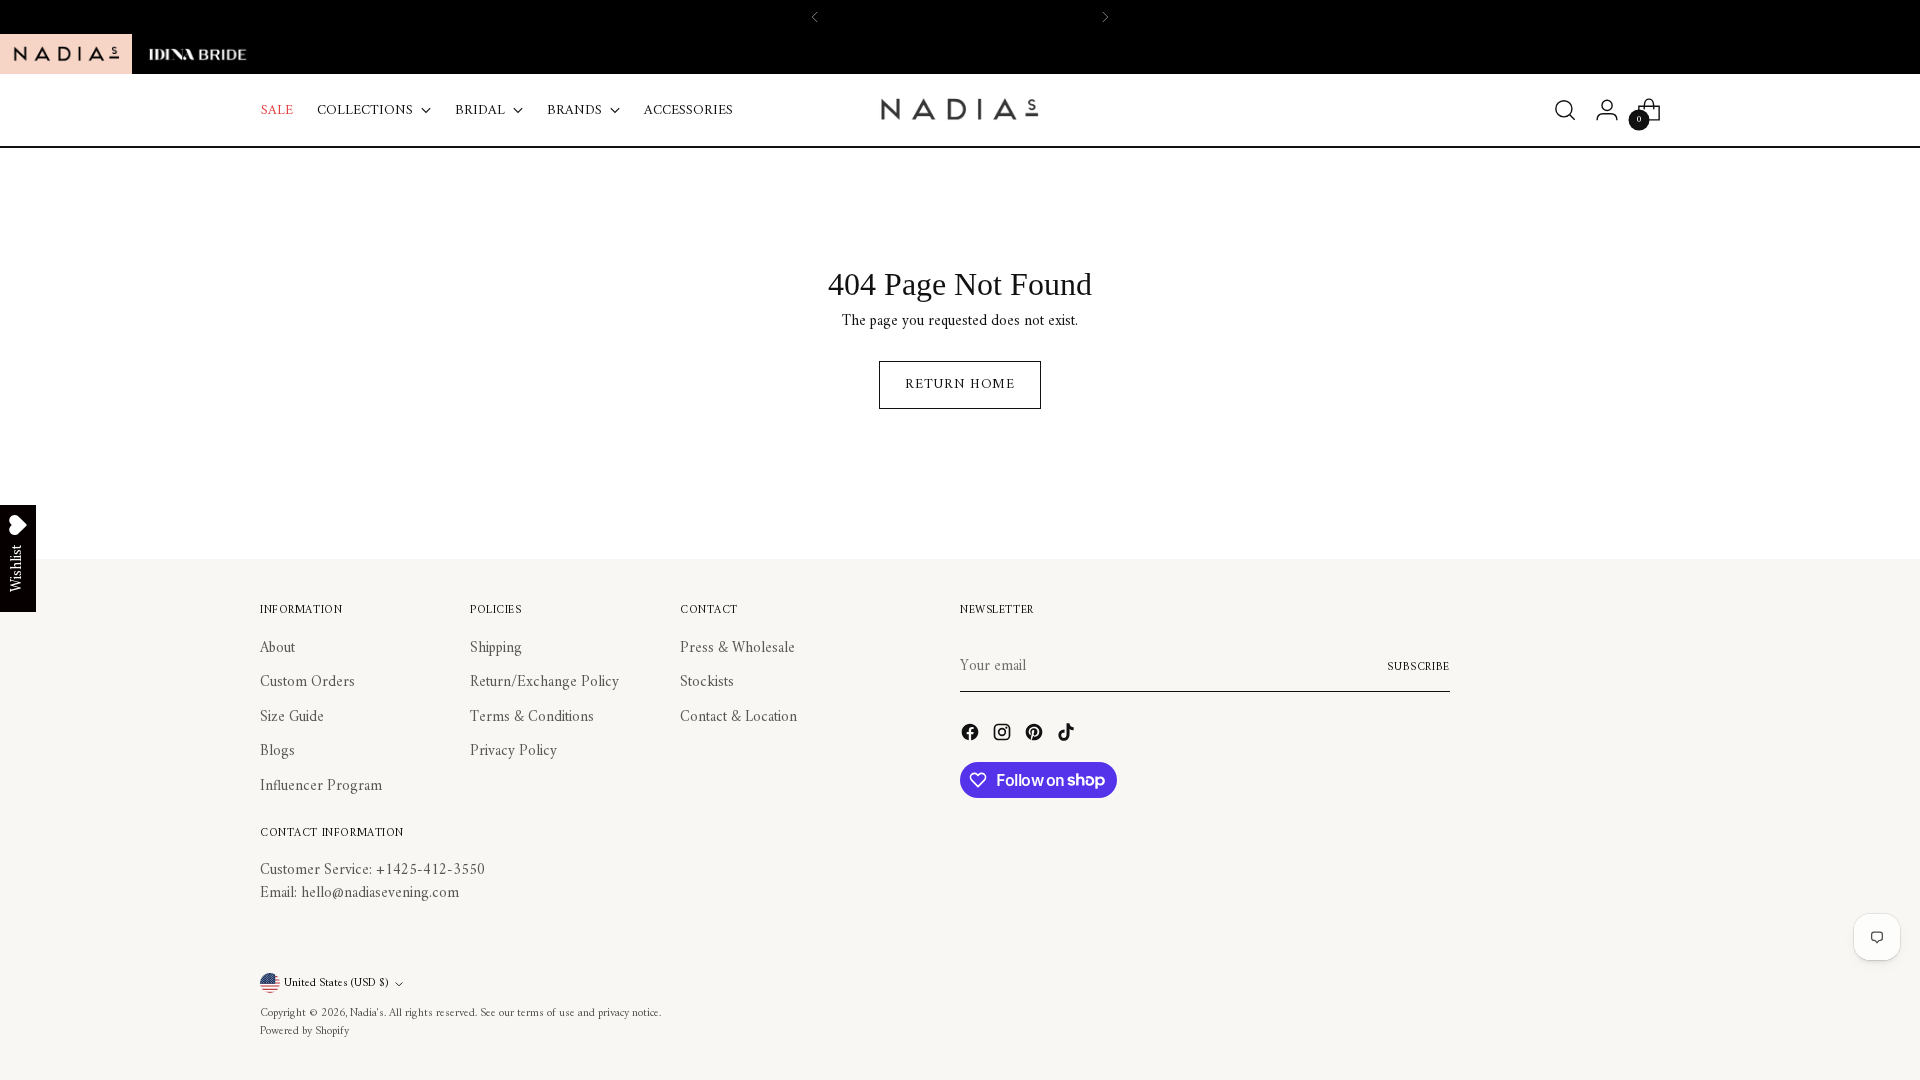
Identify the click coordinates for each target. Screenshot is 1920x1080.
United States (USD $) (336, 983)
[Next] (1105, 17)
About (277, 648)
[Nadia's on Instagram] (1004, 736)
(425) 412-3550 (1007, 16)
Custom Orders (307, 682)
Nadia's (367, 1013)
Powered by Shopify (304, 1031)
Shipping (496, 648)
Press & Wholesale (737, 648)
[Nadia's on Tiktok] (1068, 736)
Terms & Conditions (532, 717)
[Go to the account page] (1607, 110)
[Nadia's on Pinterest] (1036, 736)
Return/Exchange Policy (544, 682)
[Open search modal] (1565, 110)
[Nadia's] (960, 110)
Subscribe (1418, 667)
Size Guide (292, 717)
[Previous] (815, 17)
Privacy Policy (513, 751)
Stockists (707, 682)
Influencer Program (321, 786)
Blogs (277, 751)
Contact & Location (738, 717)
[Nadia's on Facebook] (972, 736)
